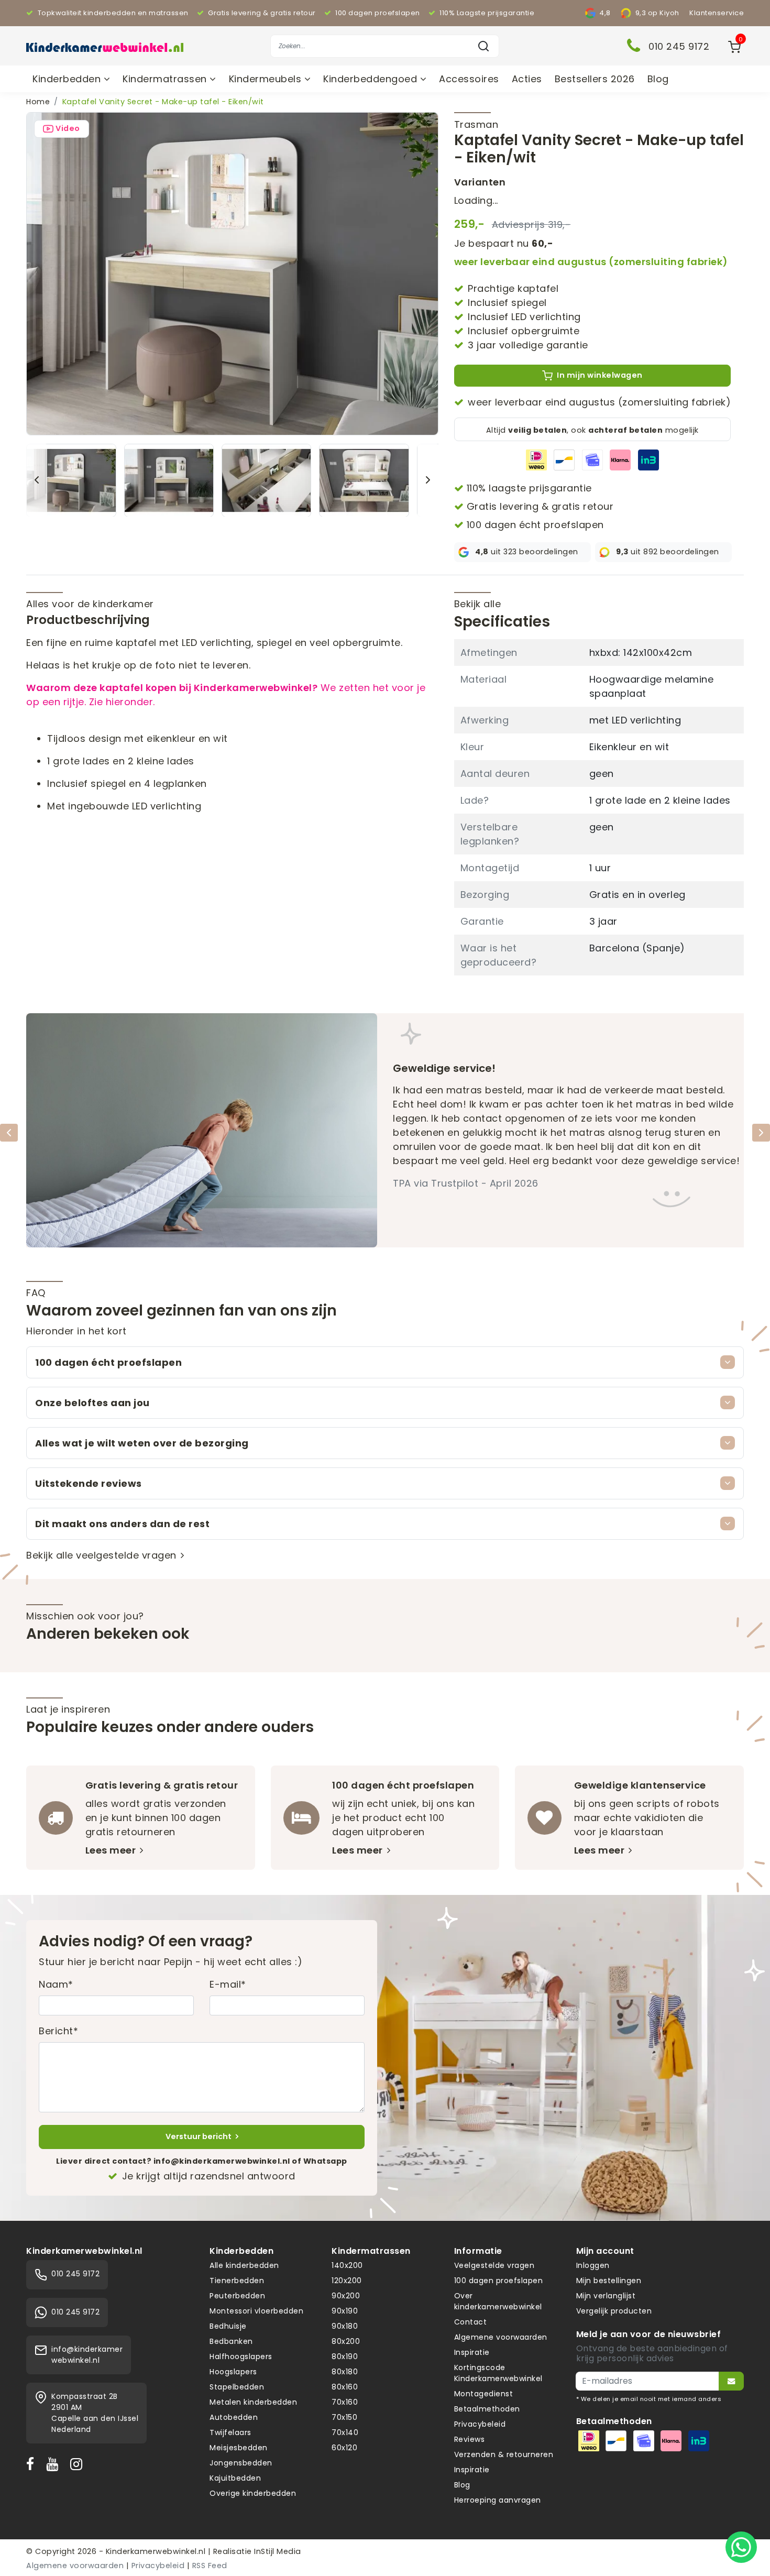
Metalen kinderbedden (253, 2402)
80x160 (345, 2387)
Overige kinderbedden (253, 2493)
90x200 (346, 2296)
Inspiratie (472, 2352)
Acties (527, 79)
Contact (471, 2322)
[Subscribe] (731, 2381)
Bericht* (58, 2031)
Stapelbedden (237, 2387)
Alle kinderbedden (244, 2265)
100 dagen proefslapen (499, 2281)
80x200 (346, 2341)
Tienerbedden (237, 2281)
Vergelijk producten (614, 2311)
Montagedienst (484, 2394)
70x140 (345, 2432)
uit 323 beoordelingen (527, 552)
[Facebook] (32, 2464)
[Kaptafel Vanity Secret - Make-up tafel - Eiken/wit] (232, 273)
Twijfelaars (230, 2432)
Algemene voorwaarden (501, 2337)
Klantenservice (717, 13)
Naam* (56, 1984)
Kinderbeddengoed (372, 79)
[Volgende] (428, 480)
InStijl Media (277, 2551)
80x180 (345, 2372)
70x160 (345, 2402)
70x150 (344, 2417)
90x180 (345, 2326)
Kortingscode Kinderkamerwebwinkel (498, 2373)
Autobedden (234, 2417)
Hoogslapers (233, 2372)
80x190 (345, 2356)
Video (68, 128)
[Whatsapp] (741, 2547)
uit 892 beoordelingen (668, 552)
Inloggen (593, 2265)
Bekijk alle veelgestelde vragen (101, 1555)
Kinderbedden (68, 79)
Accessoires (469, 79)
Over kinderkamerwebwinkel (498, 2301)
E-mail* (228, 1984)
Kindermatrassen (166, 79)
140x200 (347, 2265)
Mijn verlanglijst (606, 2296)
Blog (658, 79)
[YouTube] (54, 2464)
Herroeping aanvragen (498, 2500)
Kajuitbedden (235, 2478)
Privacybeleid (480, 2424)
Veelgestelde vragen (494, 2265)
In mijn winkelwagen (600, 375)
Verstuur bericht (199, 2136)
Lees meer (111, 1850)
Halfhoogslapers (241, 2356)
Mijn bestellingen (609, 2281)
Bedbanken (231, 2341)
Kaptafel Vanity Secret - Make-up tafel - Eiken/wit (163, 102)
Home (38, 102)
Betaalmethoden (487, 2409)
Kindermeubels (267, 79)
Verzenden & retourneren (504, 2454)
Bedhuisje (228, 2326)
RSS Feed (210, 2566)
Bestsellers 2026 (595, 79)
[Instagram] (79, 2464)
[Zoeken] (483, 46)
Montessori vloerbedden (256, 2311)
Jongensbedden (241, 2463)
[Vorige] (37, 480)
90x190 (345, 2311)
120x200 (347, 2281)
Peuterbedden (237, 2296)
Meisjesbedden (239, 2448)
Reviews (470, 2439)
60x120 (344, 2448)
